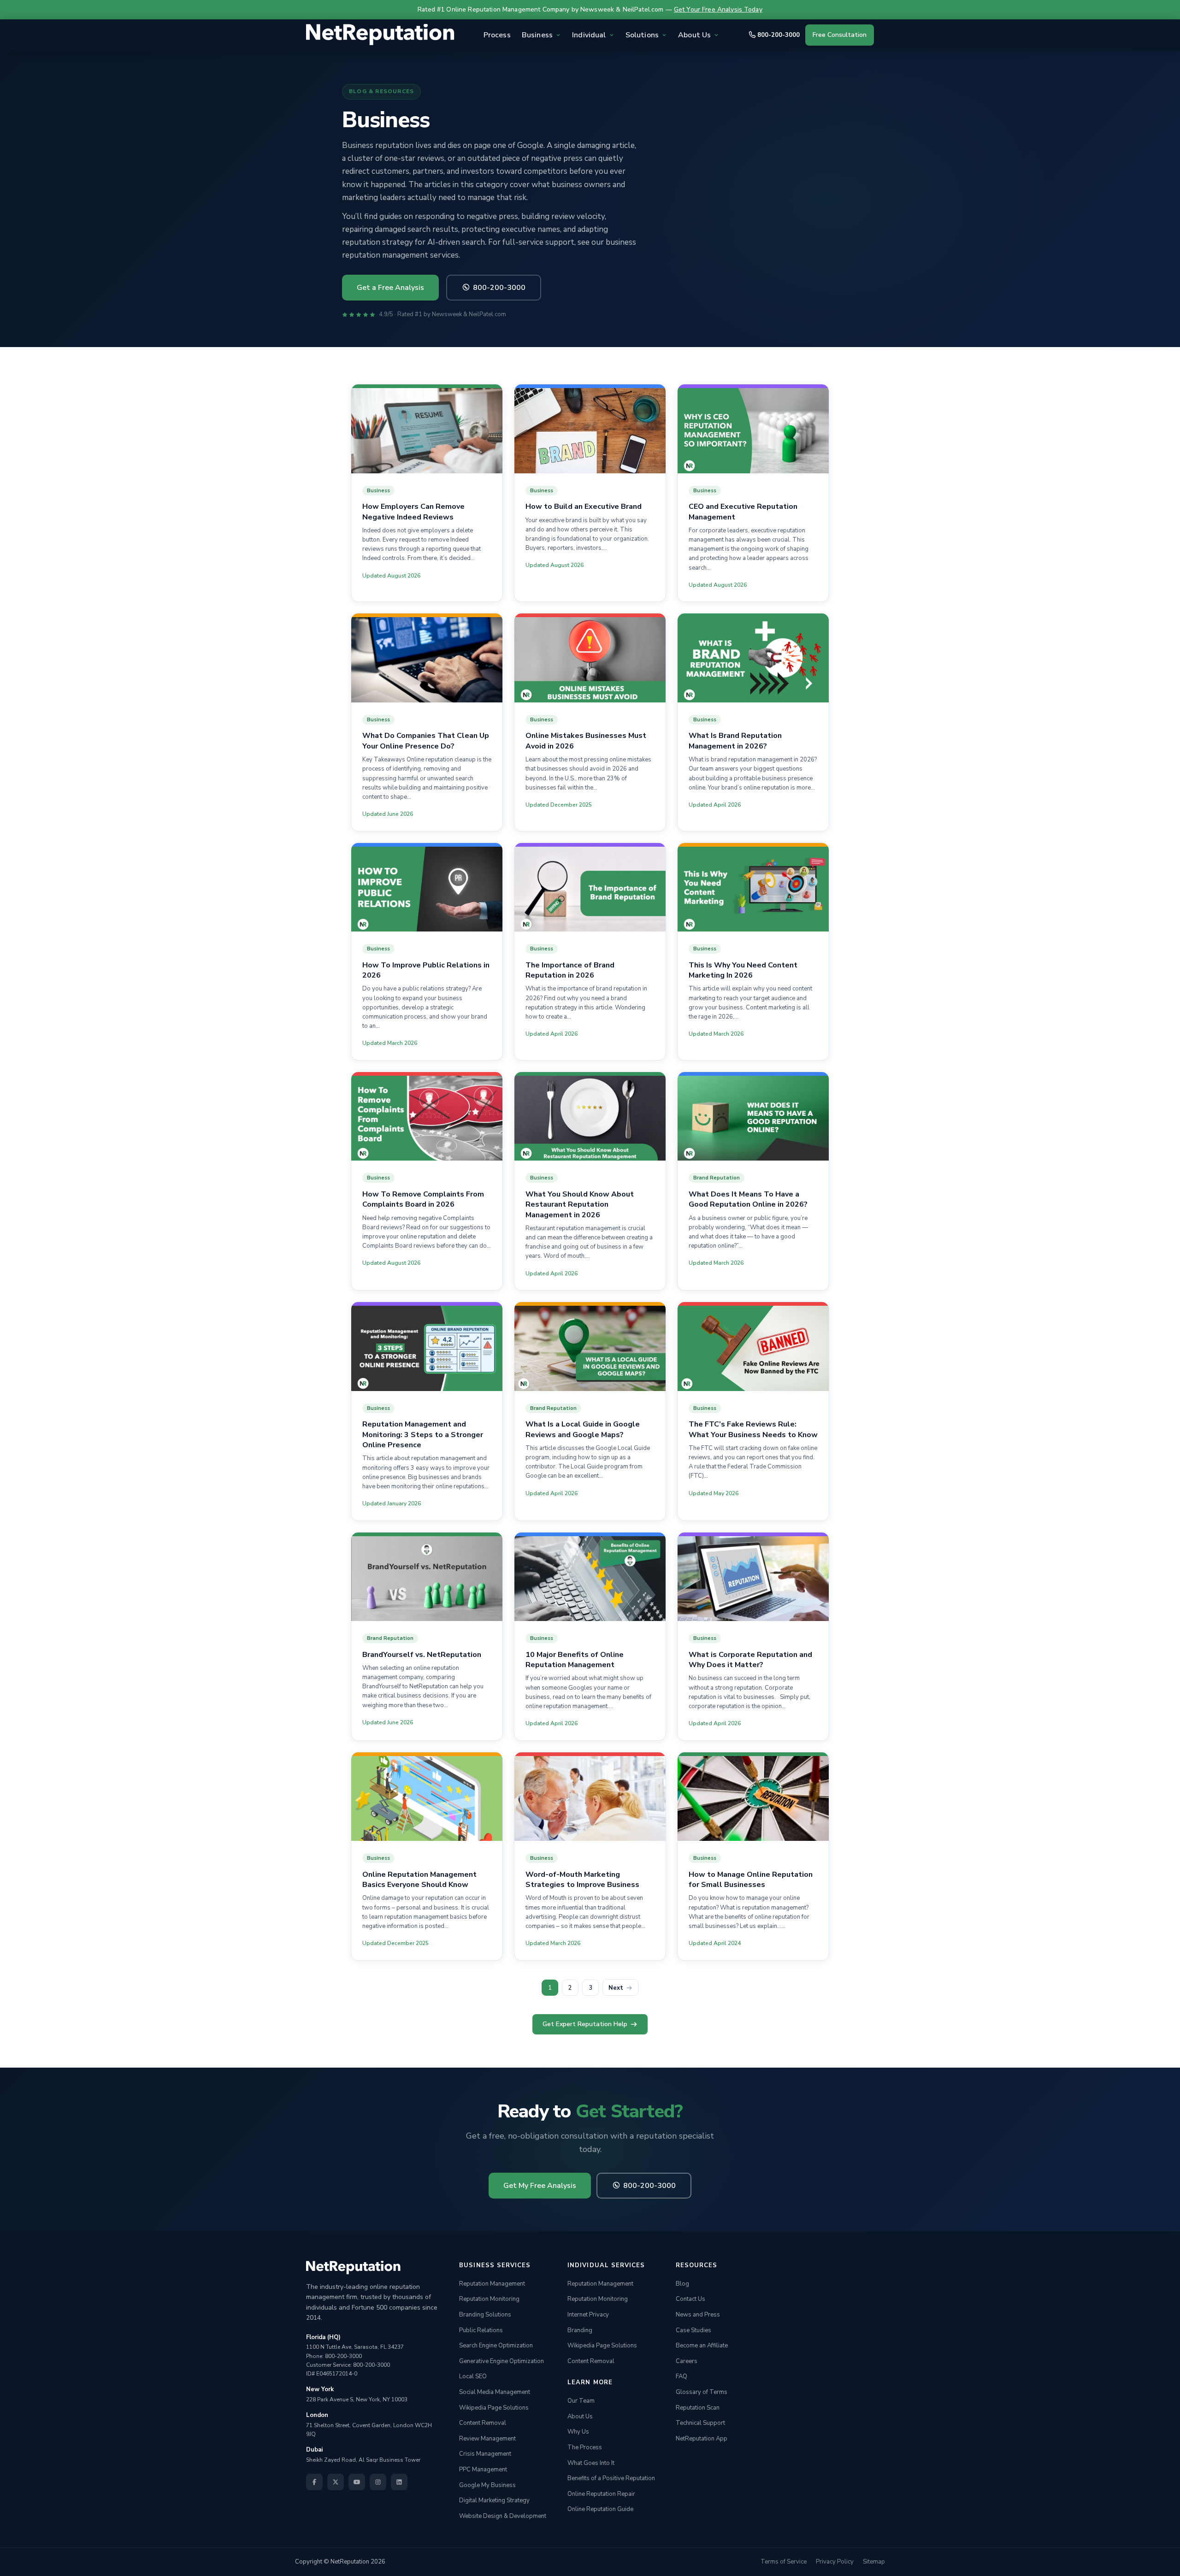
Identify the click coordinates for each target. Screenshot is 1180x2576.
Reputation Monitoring (489, 2299)
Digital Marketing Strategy (494, 2500)
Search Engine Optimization (496, 2346)
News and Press (698, 2315)
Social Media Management (495, 2392)
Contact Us (690, 2299)
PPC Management (483, 2470)
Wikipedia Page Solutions (494, 2408)
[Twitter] (336, 2482)
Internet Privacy (588, 2315)
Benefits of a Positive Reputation (611, 2478)
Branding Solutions (485, 2315)
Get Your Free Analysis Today (718, 9)
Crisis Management (485, 2454)
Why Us (578, 2432)
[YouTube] (357, 2482)
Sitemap (874, 2562)
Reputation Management (492, 2284)
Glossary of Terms (702, 2392)
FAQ (681, 2377)
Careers (687, 2361)
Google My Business (487, 2485)
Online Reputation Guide (600, 2510)
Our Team (581, 2401)
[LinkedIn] (399, 2482)
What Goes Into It (591, 2463)
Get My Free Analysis (540, 2185)
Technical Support (700, 2423)
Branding (580, 2330)
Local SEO (473, 2377)
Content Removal (483, 2423)
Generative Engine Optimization (501, 2361)
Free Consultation (840, 35)
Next (616, 1987)
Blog (682, 2284)
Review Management (487, 2439)
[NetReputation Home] (380, 35)
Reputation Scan (698, 2408)
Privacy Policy (835, 2562)
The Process (585, 2447)
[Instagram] (378, 2482)
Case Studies (693, 2330)
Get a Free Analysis (390, 288)
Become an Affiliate (702, 2346)
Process (497, 35)
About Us (580, 2417)
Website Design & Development (503, 2516)
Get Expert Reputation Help (585, 2024)
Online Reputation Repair (601, 2494)
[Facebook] (314, 2482)
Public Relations (481, 2330)
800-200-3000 (779, 35)
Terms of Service (784, 2562)
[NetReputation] (353, 2268)
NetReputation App (702, 2439)
